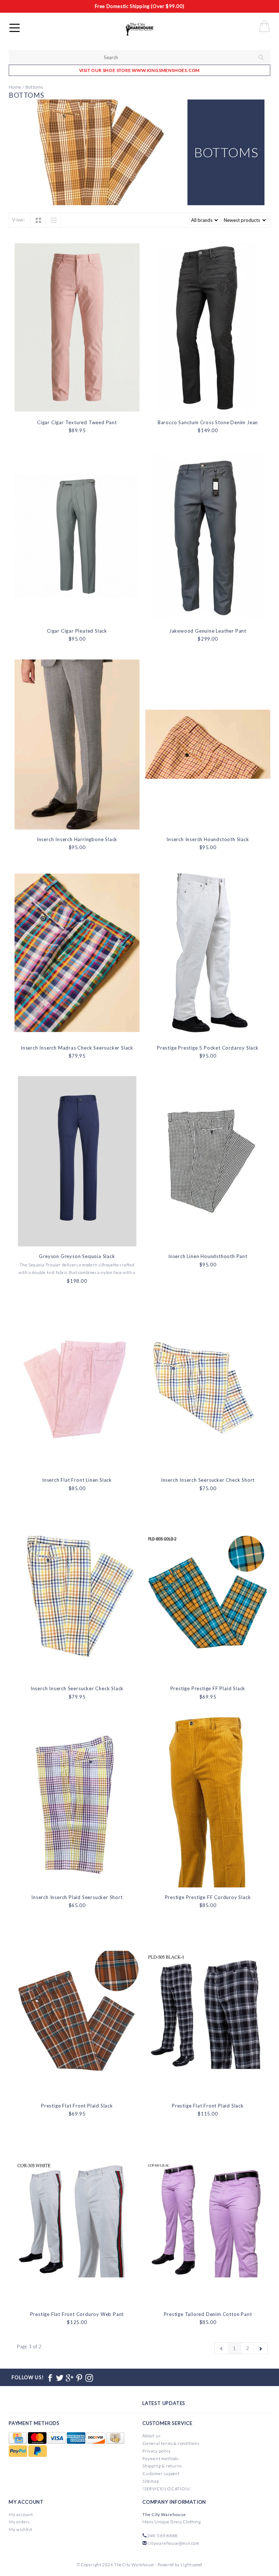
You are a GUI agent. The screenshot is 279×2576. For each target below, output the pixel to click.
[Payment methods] (18, 2438)
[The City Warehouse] (147, 29)
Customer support (161, 2473)
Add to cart (77, 406)
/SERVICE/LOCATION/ (166, 2489)
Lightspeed (191, 2565)
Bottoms (35, 87)
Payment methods (161, 2459)
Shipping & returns (162, 2466)
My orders (19, 2522)
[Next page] (261, 2348)
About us (151, 2436)
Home (15, 87)
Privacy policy (157, 2451)
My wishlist (21, 2529)
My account (21, 2514)
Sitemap (151, 2481)
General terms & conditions (171, 2443)
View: (19, 220)
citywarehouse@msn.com (174, 2543)
